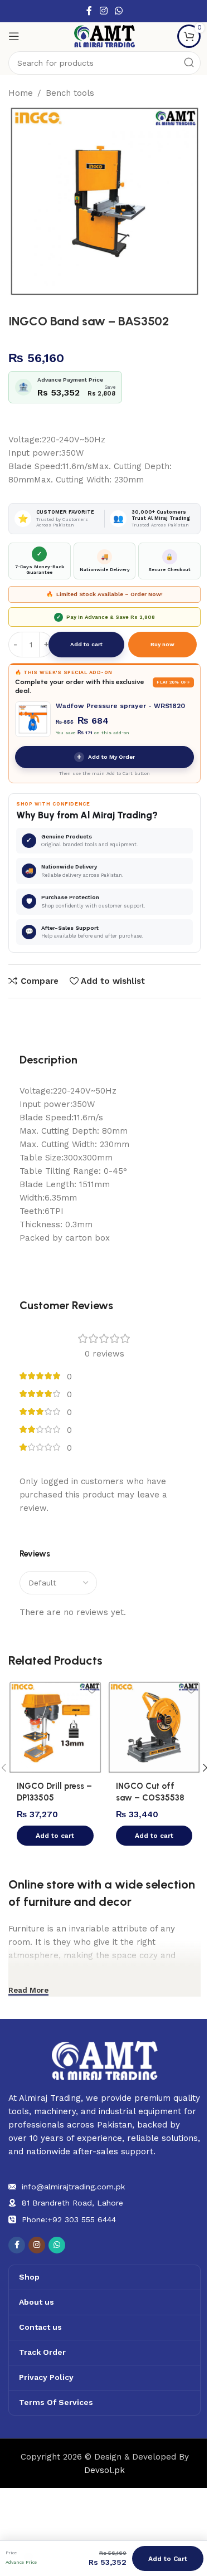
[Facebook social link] (89, 11)
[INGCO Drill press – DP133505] (55, 1728)
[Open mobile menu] (14, 36)
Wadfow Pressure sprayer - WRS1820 (120, 706)
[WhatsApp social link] (119, 11)
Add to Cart (168, 2559)
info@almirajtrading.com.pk (73, 2187)
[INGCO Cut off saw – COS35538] (154, 1728)
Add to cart (86, 644)
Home (21, 93)
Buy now (162, 644)
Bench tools (70, 93)
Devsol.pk (104, 2470)
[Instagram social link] (103, 11)
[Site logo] (105, 36)
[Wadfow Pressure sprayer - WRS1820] (33, 719)
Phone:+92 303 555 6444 (69, 2219)
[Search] (189, 63)
